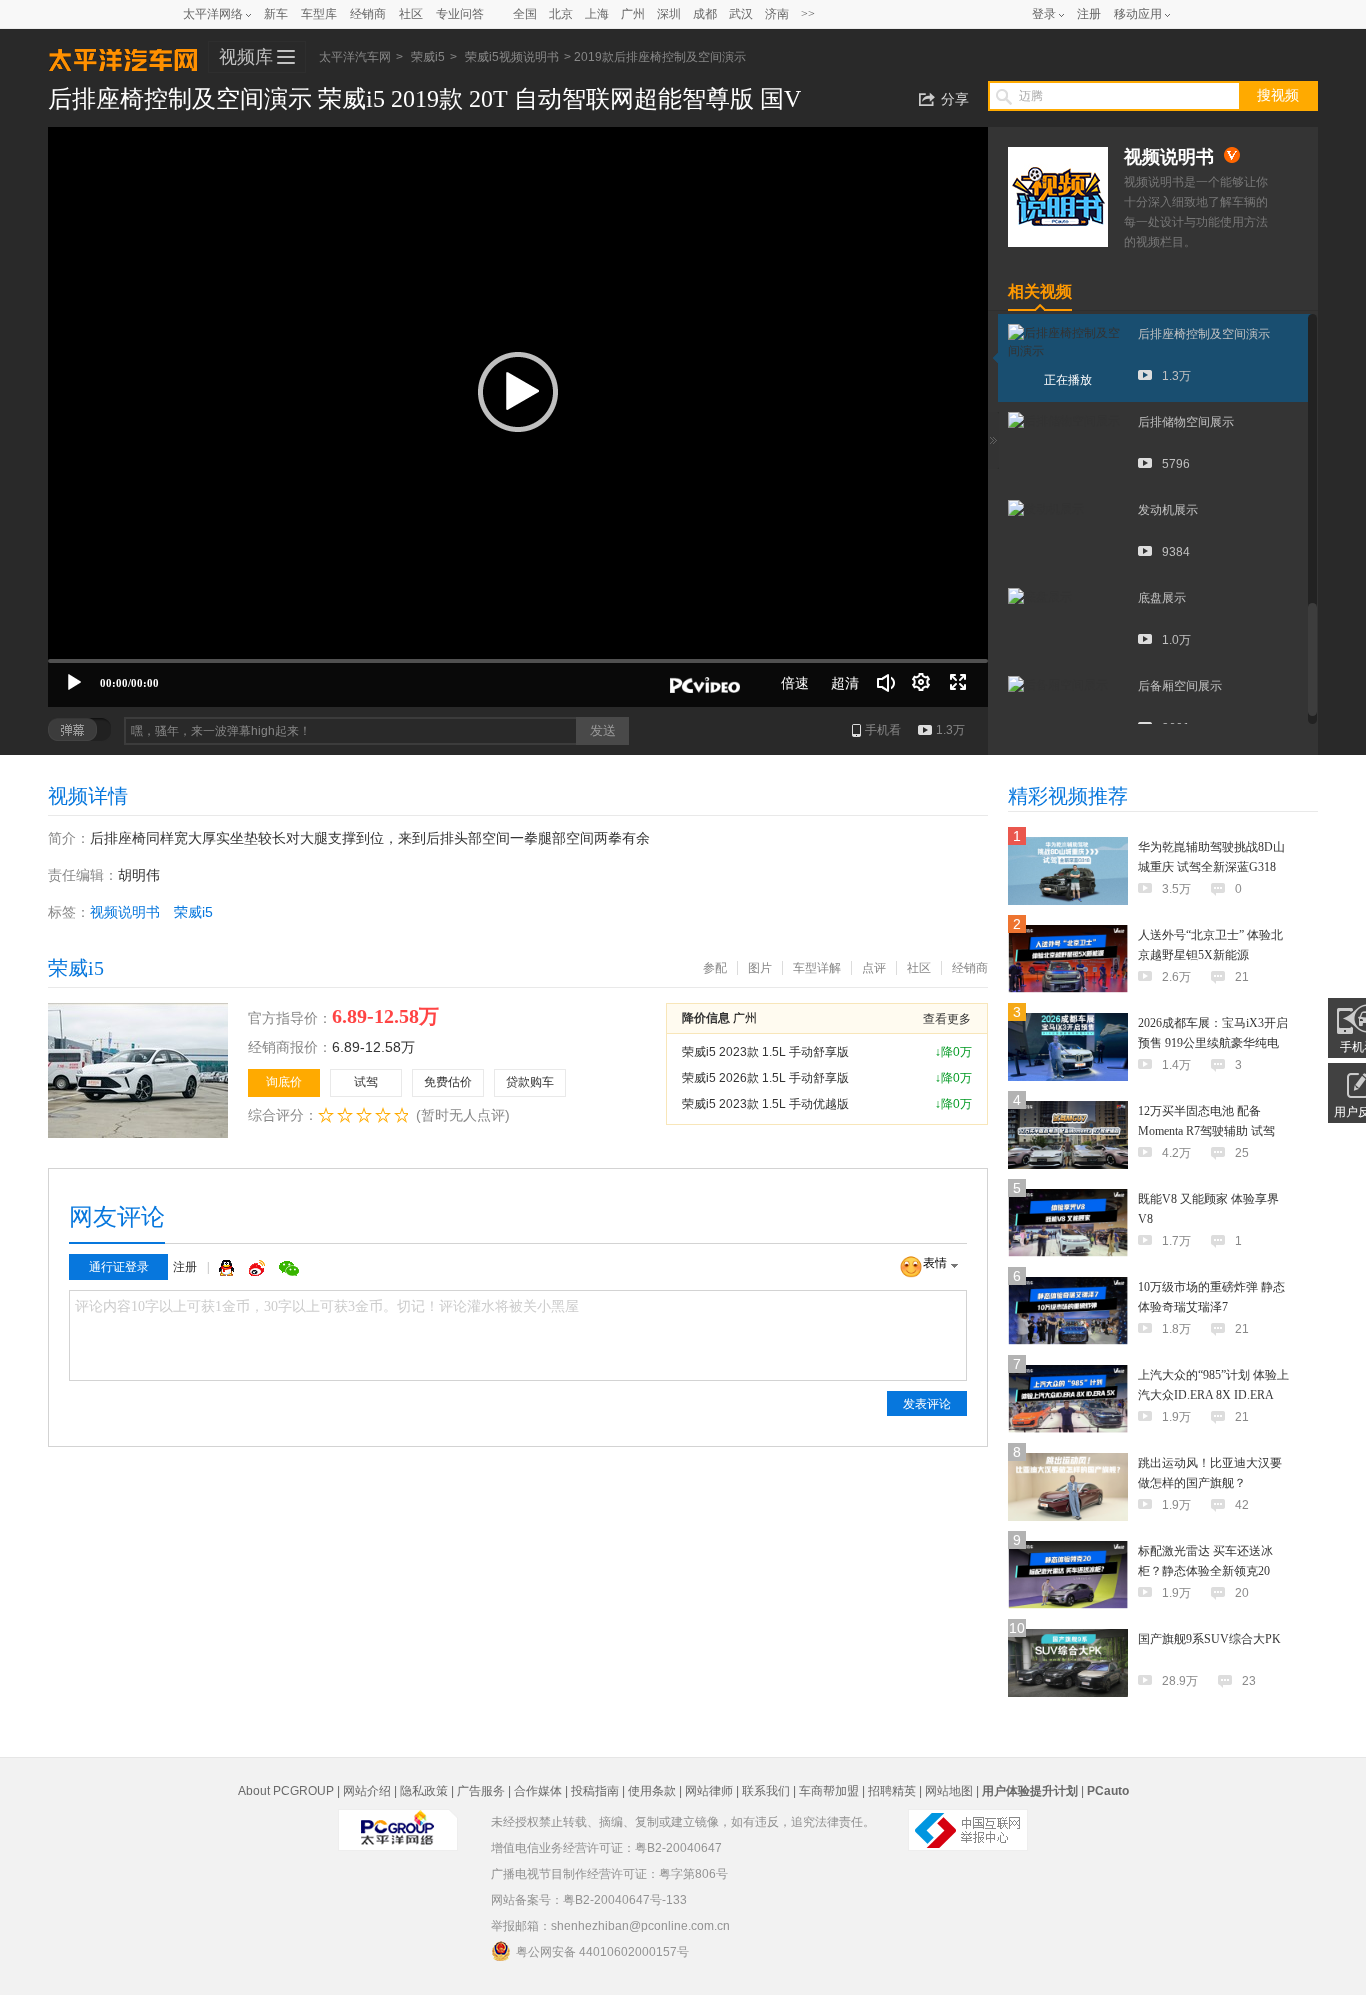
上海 (597, 14)
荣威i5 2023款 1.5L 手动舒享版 (765, 1052)
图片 (760, 968)
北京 (561, 14)
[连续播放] (922, 683)
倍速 (795, 683)
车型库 (319, 14)
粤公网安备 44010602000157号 (602, 1952)
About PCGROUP (286, 1791)
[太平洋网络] (398, 1822)
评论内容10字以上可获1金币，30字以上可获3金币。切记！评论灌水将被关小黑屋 (327, 1306)
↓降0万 (953, 1052)
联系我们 (766, 1791)
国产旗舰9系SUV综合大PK (1209, 1639)
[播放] (74, 683)
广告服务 (481, 1791)
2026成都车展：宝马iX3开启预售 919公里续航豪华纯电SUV (1213, 1043)
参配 (715, 968)
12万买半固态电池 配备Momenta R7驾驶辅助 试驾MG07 (1206, 1131)
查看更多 (947, 1019)
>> (808, 14)
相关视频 (1040, 291)
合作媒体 (538, 1791)
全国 (525, 14)
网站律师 (709, 1791)
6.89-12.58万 (373, 1047)
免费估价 (448, 1082)
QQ (229, 1268)
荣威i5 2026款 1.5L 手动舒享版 (765, 1078)
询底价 (284, 1082)
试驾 (366, 1082)
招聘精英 (892, 1791)
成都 (705, 14)
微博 (259, 1268)
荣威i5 (428, 57)
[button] (518, 392)
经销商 (368, 14)
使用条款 (652, 1791)
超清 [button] (845, 683)
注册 (1089, 14)
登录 (1044, 14)
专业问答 (460, 14)
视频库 (246, 57)
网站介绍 (367, 1791)
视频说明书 (125, 912)
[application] (518, 417)
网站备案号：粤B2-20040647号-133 (589, 1900)
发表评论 (927, 1404)
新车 (276, 14)
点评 (874, 968)
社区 (411, 14)
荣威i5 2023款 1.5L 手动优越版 (765, 1104)
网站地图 (949, 1791)
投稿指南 (595, 1791)
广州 (633, 14)
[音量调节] (886, 683)
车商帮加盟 (829, 1791)
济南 (777, 14)
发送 (603, 730)
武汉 (741, 14)
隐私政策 (424, 1791)
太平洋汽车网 (123, 58)
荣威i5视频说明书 (512, 57)
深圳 (669, 14)
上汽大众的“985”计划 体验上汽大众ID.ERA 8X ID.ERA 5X (1213, 1395)
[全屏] (958, 683)
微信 (289, 1268)
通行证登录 (119, 1267)
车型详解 (817, 968)
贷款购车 (530, 1082)
